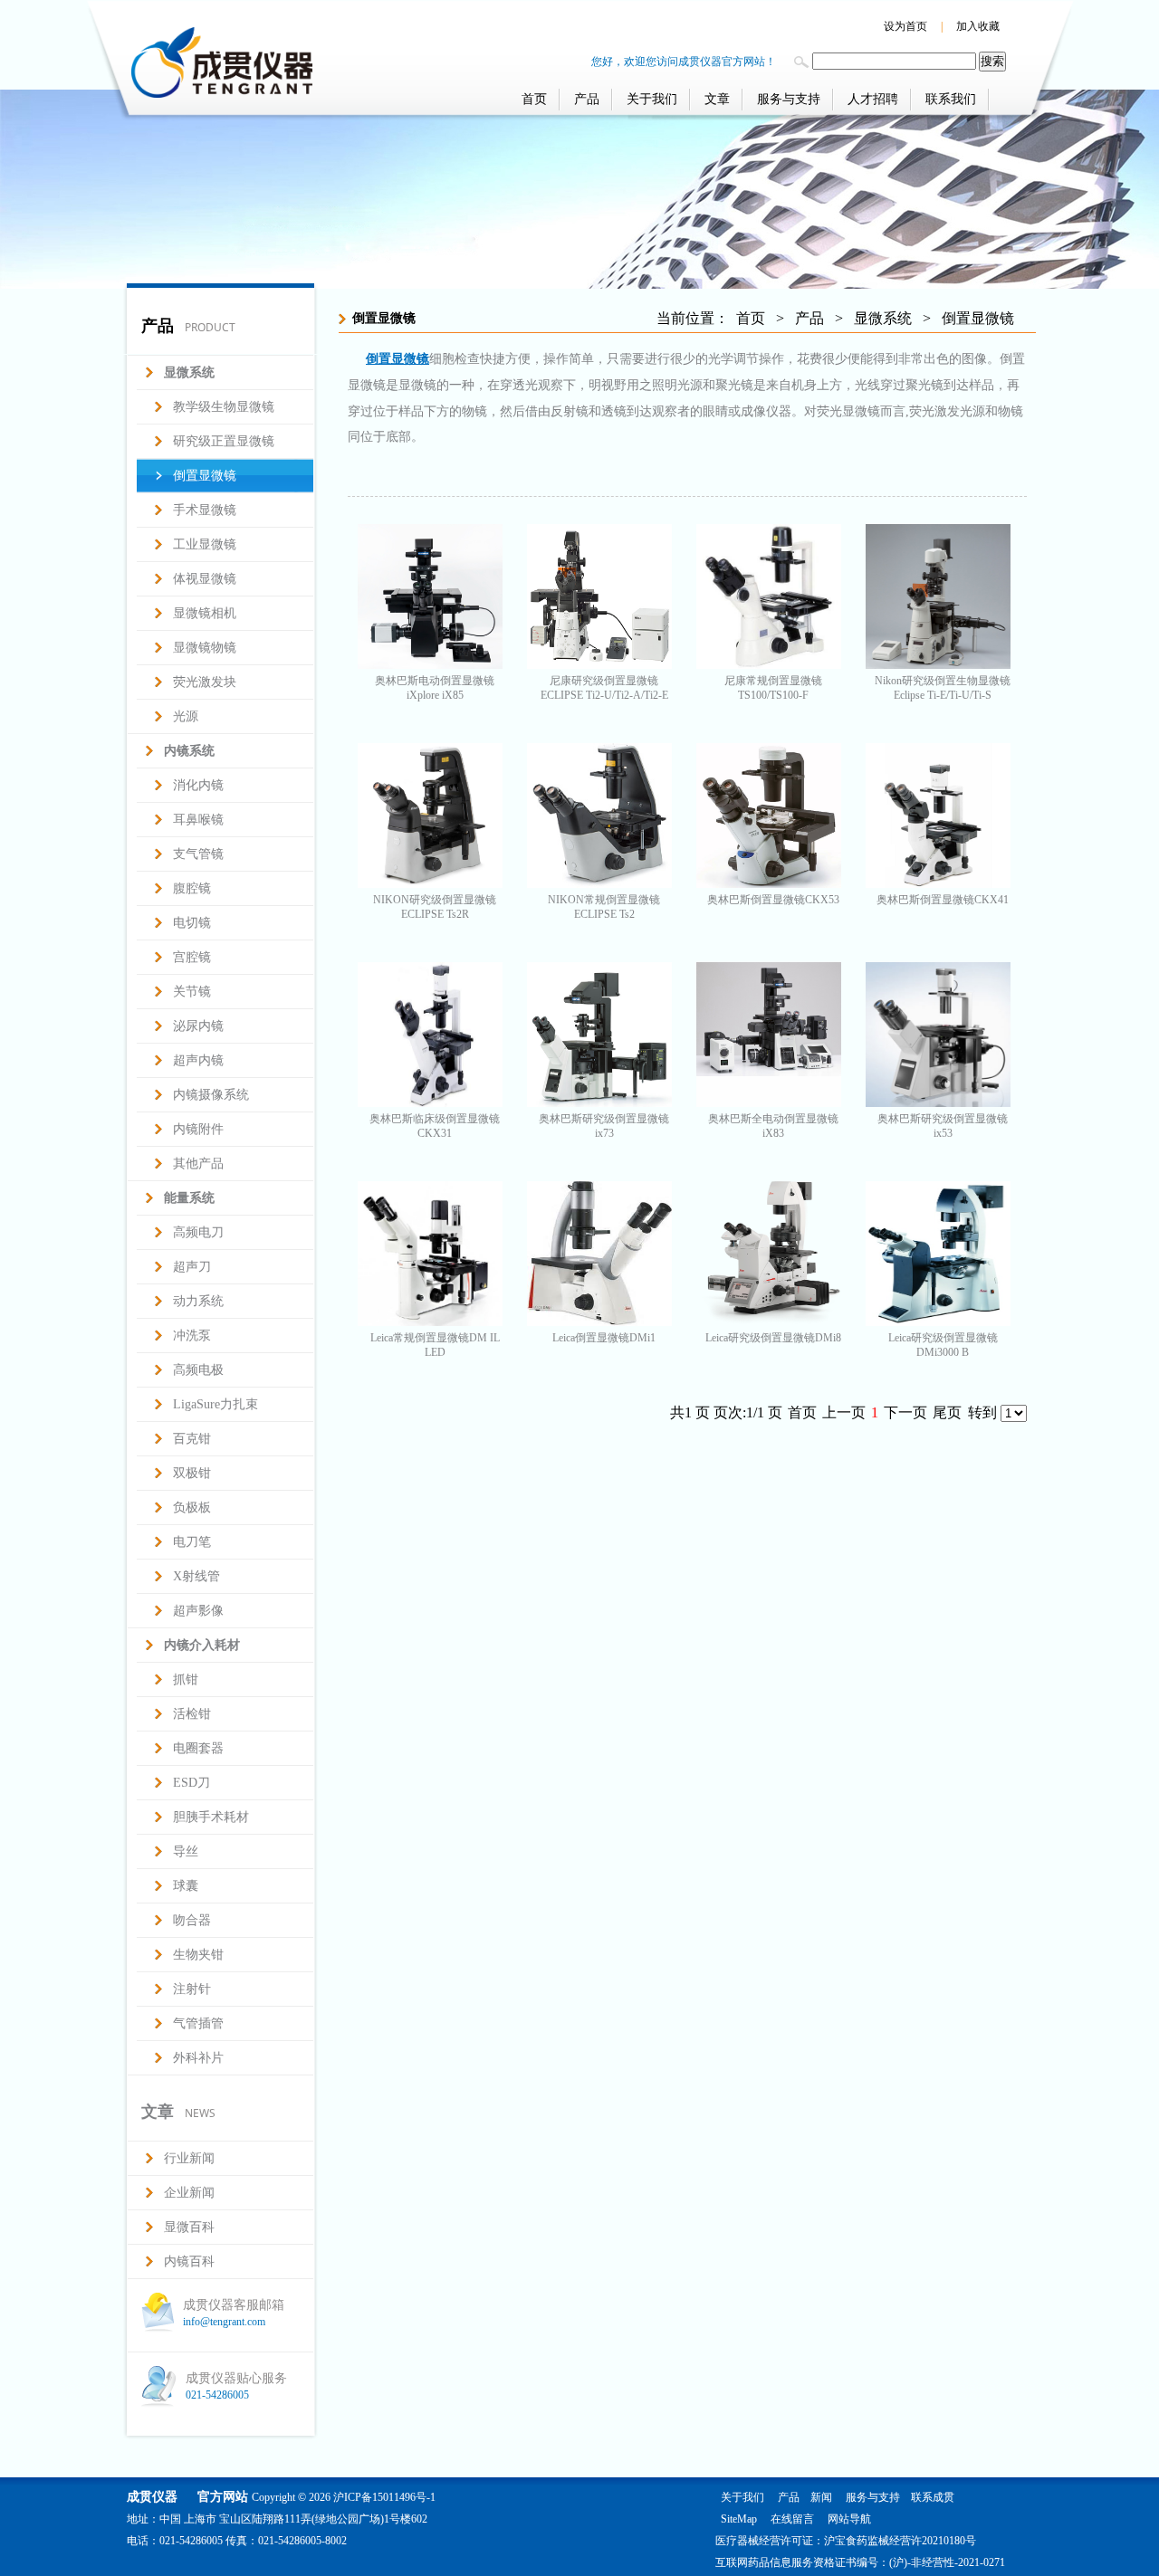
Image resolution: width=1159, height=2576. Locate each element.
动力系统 (198, 1301)
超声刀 (192, 1267)
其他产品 (198, 1164)
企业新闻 (189, 2193)
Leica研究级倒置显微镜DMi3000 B (943, 1345)
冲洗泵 (192, 1336)
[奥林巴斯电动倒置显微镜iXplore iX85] (430, 664)
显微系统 (883, 318)
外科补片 (198, 2058)
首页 (534, 99)
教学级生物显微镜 (224, 407)
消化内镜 (198, 785)
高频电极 (198, 1370)
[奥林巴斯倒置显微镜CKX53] (769, 883)
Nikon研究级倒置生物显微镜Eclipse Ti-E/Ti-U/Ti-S (943, 688)
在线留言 (792, 2519)
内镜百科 (189, 2261)
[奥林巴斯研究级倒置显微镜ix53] (938, 1102)
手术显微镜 (205, 510)
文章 (717, 99)
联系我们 (951, 99)
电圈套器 (198, 1748)
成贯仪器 (152, 2497)
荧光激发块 (205, 682)
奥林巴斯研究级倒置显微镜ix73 (604, 1126)
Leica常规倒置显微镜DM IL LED (435, 1345)
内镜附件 (198, 1129)
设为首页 (905, 26)
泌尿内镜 (198, 1026)
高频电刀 (198, 1232)
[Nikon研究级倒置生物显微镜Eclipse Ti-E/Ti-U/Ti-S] (938, 664)
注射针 (192, 1989)
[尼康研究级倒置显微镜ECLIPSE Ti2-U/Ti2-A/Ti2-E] (599, 664)
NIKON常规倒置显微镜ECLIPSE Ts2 (604, 907)
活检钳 (192, 1714)
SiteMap (739, 2519)
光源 (186, 716)
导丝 (186, 1851)
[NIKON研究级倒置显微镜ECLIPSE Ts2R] (430, 883)
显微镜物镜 (205, 648)
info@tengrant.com (224, 2322)
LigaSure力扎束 (216, 1404)
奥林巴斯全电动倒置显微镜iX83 (773, 1126)
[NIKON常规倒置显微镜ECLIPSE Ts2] (599, 883)
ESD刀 (192, 1783)
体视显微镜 (205, 579)
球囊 (186, 1886)
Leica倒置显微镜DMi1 (604, 1338)
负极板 (192, 1507)
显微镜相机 (205, 613)
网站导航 (849, 2519)
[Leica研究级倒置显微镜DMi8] (769, 1321)
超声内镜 (198, 1060)
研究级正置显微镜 (224, 441)
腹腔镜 (192, 888)
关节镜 (192, 992)
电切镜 (192, 923)
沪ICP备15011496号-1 (384, 2497)
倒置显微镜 (205, 476)
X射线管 (196, 1576)
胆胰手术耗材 (211, 1817)
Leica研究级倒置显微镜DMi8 (773, 1338)
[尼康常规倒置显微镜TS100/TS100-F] (769, 664)
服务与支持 (789, 99)
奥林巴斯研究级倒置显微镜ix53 (943, 1126)
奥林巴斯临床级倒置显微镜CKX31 (435, 1126)
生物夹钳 (198, 1955)
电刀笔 (192, 1542)
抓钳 (186, 1679)
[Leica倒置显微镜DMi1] (599, 1321)
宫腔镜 (192, 957)
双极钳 (192, 1473)
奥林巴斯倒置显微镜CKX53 (773, 900)
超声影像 (198, 1611)
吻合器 (192, 1920)
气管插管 (198, 2023)
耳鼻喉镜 (198, 820)
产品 (587, 99)
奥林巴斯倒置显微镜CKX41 (943, 900)
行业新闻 (189, 2158)
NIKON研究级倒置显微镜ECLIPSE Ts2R (435, 907)
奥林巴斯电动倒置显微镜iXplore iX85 (435, 688)
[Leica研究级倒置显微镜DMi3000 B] (938, 1321)
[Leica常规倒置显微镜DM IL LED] (430, 1321)
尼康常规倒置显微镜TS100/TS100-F (773, 688)
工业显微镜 (205, 544)
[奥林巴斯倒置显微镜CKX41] (938, 883)
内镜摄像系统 (211, 1095)
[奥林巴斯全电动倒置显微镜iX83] (769, 1102)
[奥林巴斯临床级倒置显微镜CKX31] (430, 1102)
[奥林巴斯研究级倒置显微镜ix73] (599, 1102)
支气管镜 (198, 854)
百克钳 (192, 1439)
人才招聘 (873, 99)
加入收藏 (978, 26)
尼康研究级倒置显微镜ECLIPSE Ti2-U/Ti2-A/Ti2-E (604, 688)
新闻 (821, 2497)
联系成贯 (933, 2497)
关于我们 (652, 99)
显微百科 (189, 2227)
